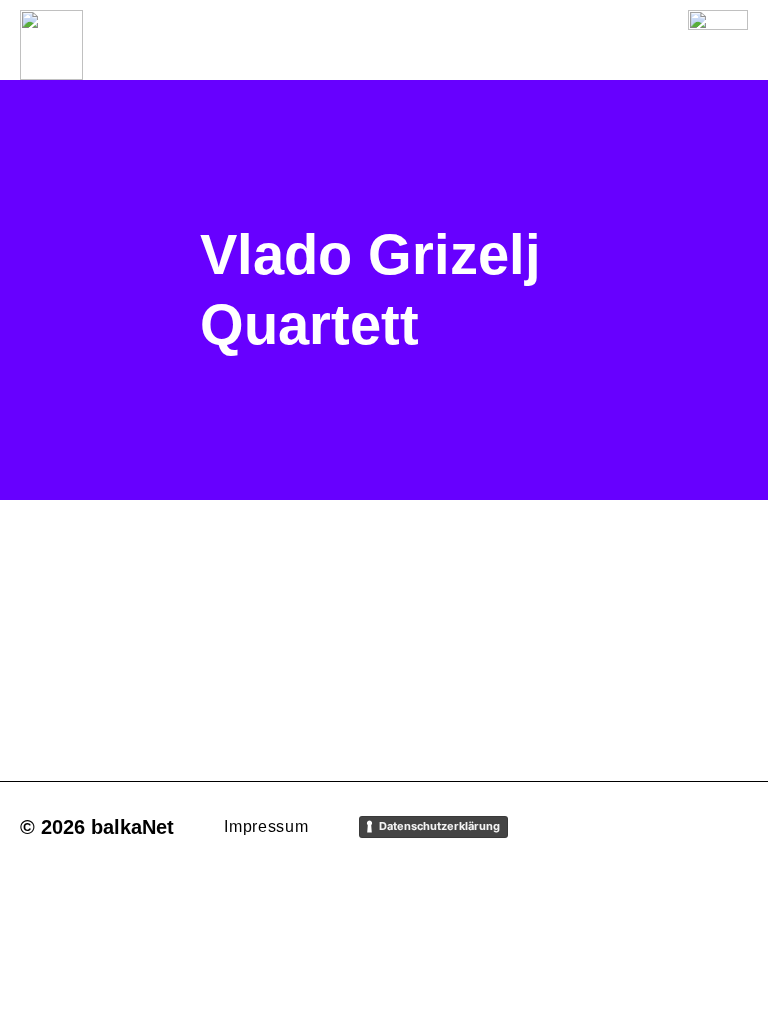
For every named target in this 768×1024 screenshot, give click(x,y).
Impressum (266, 826)
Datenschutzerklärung (439, 826)
